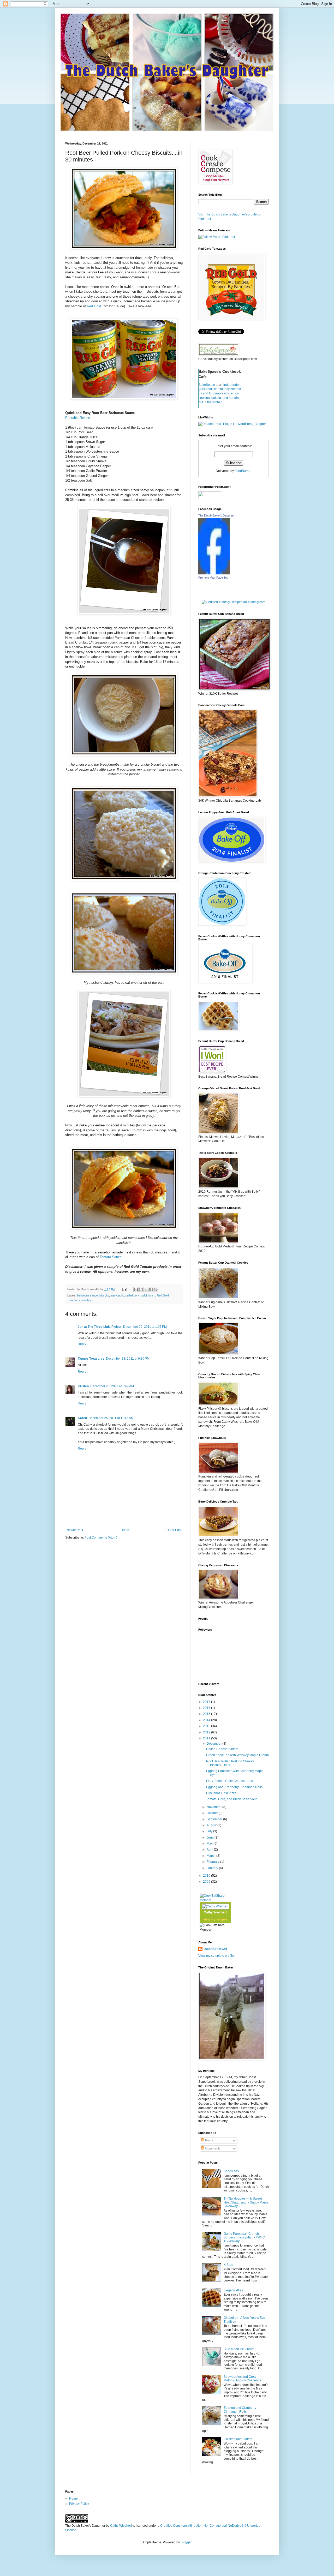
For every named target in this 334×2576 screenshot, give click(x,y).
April (210, 1850)
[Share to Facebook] (151, 1289)
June (211, 1838)
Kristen (83, 1386)
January (213, 1868)
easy (114, 1295)
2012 (207, 1732)
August (212, 1825)
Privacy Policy (79, 2504)
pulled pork (132, 1295)
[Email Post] (124, 1289)
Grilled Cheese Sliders (222, 1749)
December (214, 1744)
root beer (87, 1300)
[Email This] (136, 1289)
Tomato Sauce (111, 1257)
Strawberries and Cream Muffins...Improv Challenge (243, 2379)
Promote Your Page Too (213, 578)
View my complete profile (216, 1956)
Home (125, 1530)
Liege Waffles (233, 2290)
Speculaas (231, 2171)
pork (121, 1295)
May (210, 1844)
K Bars (228, 2265)
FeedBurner (243, 471)
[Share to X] (146, 1289)
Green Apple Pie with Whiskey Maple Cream (237, 1755)
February (213, 1862)
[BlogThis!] (141, 1289)
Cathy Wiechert (215, 1912)
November (214, 1807)
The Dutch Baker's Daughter (216, 515)
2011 (207, 1738)
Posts (209, 2140)
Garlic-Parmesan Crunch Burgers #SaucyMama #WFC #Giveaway (244, 2238)
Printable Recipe (78, 418)
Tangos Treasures (91, 1359)
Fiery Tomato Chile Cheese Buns (229, 1781)
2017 (207, 1702)
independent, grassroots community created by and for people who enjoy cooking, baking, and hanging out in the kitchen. (220, 394)
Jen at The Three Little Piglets (100, 1327)
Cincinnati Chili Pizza (221, 1793)
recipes (222, 1919)
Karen (82, 1418)
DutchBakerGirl (215, 1949)
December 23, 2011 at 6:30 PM (128, 1359)
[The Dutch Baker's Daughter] (214, 573)
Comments (212, 2148)
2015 (207, 1714)
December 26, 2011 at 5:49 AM (112, 1386)
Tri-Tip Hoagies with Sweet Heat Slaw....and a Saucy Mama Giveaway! (246, 2202)
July (210, 1831)
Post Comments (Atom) (101, 1538)
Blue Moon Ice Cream (239, 2349)
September (215, 1819)
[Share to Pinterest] (156, 1289)
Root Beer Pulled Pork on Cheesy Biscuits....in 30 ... (230, 1763)
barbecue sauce (88, 1295)
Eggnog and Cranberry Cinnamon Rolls (234, 1787)
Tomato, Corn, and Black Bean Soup (232, 1799)
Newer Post (75, 1530)
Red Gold (93, 306)
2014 (207, 1720)
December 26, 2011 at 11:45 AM (111, 1418)
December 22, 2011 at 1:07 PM (145, 1327)
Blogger (186, 2542)
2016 (207, 1708)
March (211, 1856)
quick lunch (148, 1295)
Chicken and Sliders (238, 2439)
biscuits (104, 1295)
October (213, 1813)
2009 (207, 1882)
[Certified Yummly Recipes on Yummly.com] (234, 602)
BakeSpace (207, 385)
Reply (82, 1344)
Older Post (174, 1530)
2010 (207, 1876)
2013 (207, 1726)
